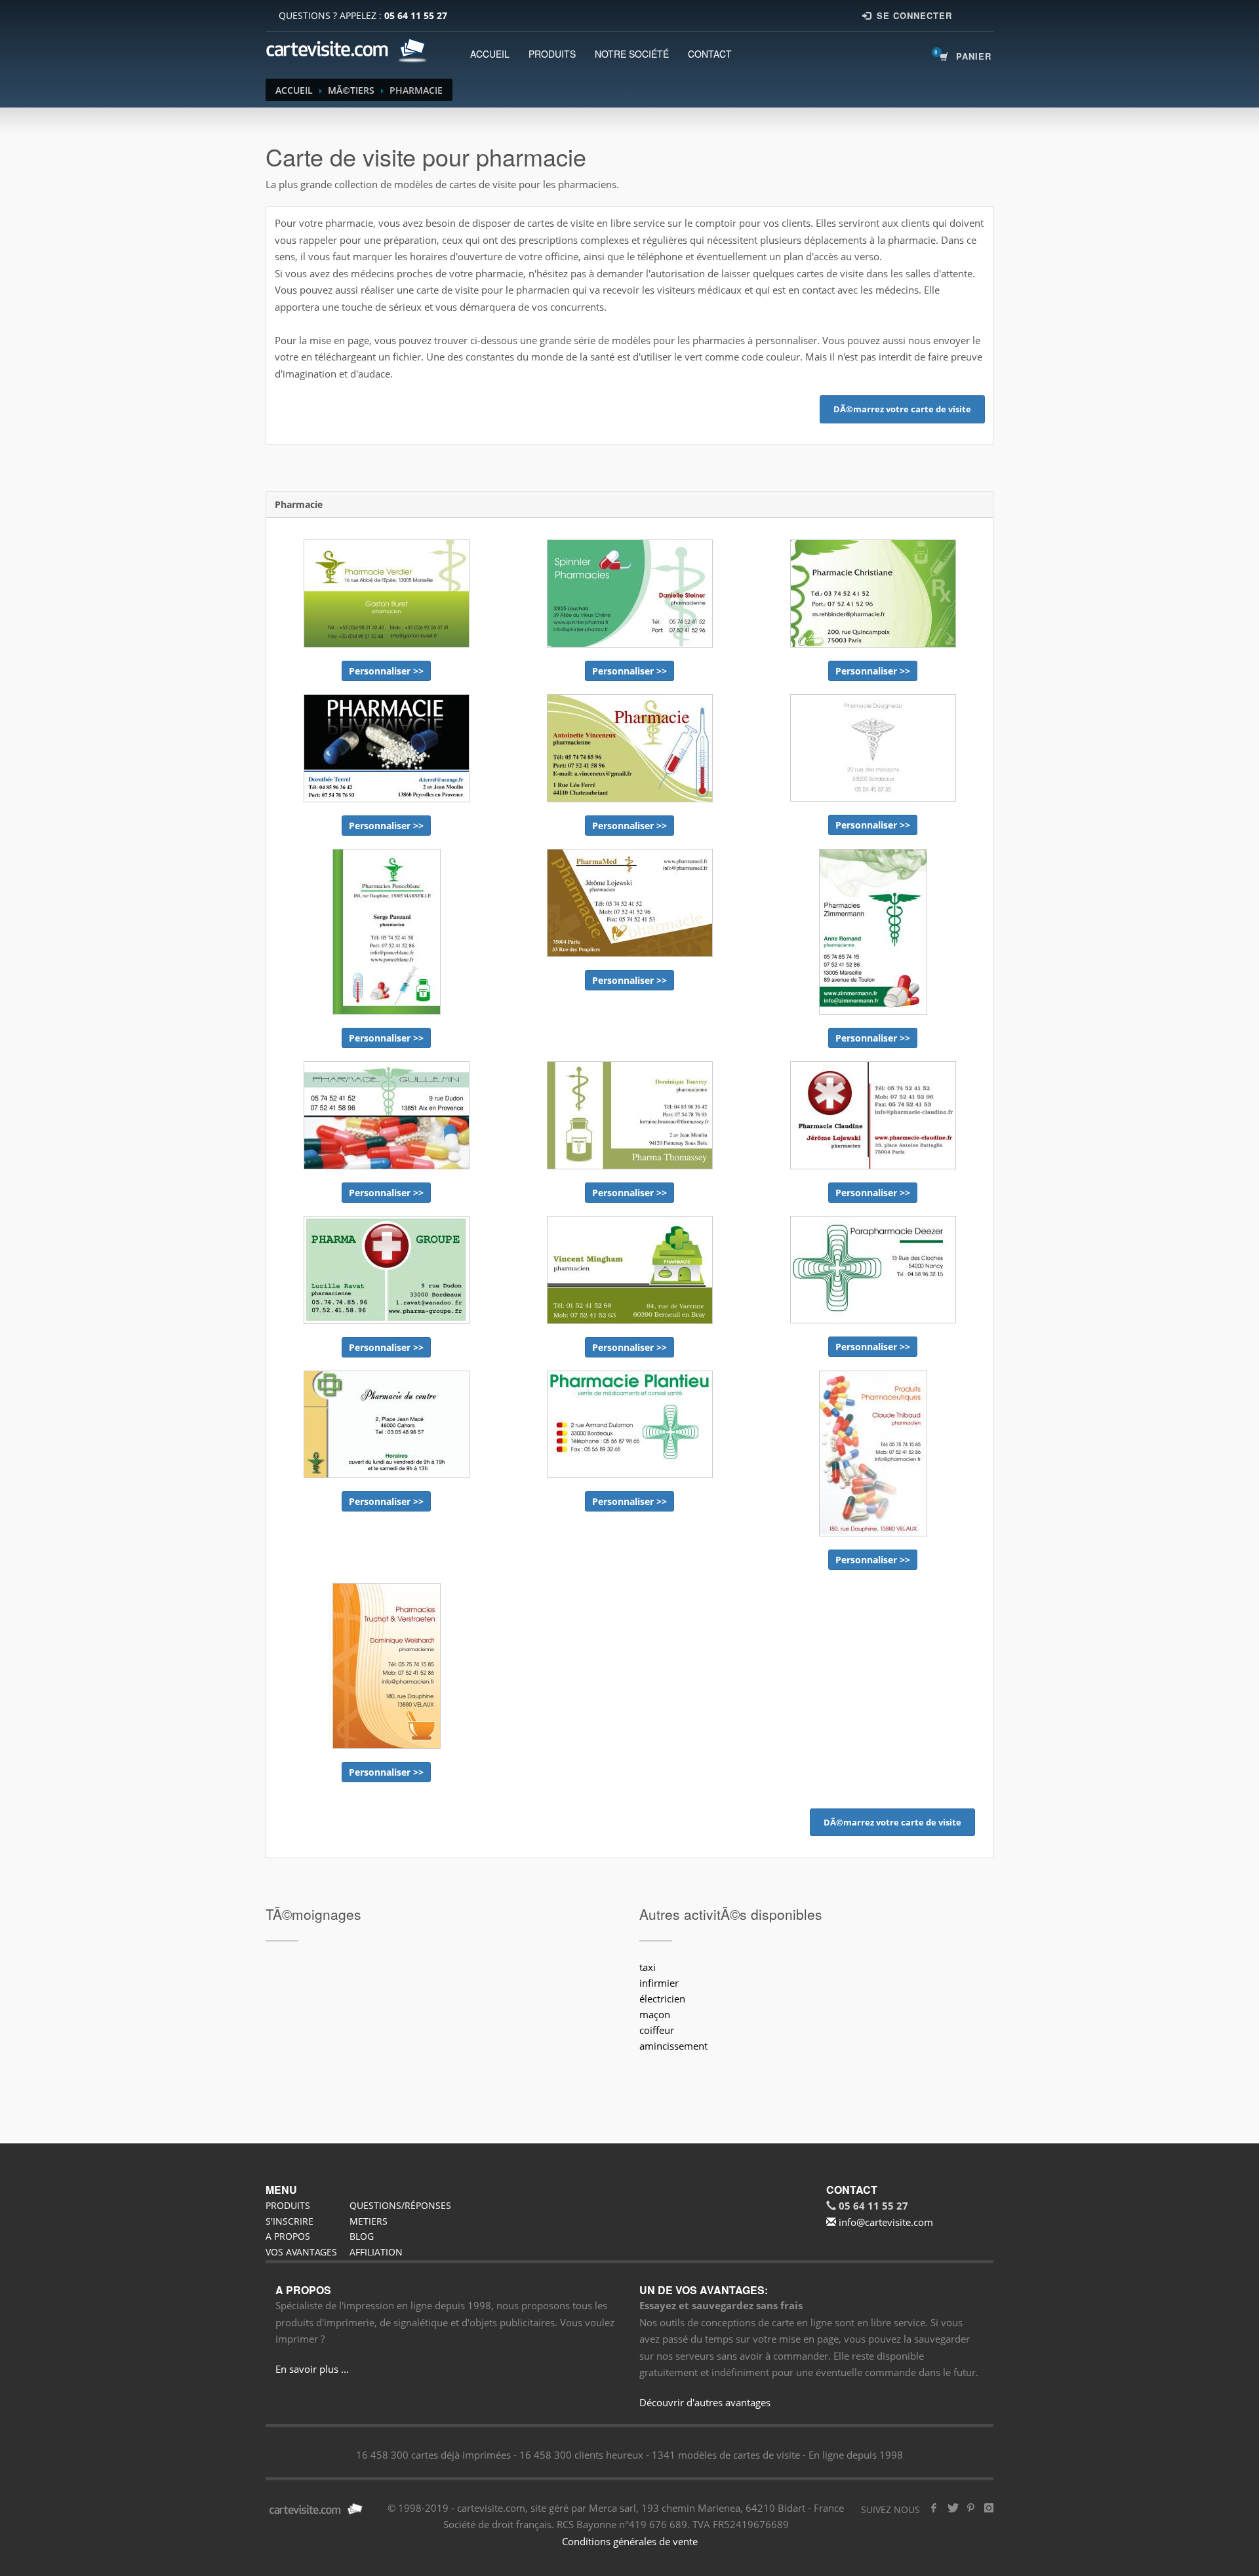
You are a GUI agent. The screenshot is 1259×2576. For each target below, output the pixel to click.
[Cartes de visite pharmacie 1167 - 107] (630, 1270)
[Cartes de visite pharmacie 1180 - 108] (873, 932)
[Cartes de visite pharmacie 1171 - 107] (873, 1454)
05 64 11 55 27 (416, 15)
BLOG (362, 2236)
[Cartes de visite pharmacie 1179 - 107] (387, 1666)
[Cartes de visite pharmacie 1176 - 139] (387, 594)
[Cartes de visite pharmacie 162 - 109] (873, 748)
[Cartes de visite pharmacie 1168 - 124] (630, 594)
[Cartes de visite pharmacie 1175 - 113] (630, 748)
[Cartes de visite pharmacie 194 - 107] (873, 1270)
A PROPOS (288, 2236)
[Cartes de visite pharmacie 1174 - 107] (387, 1115)
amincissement (673, 2046)
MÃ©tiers (351, 90)
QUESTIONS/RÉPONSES (400, 2205)
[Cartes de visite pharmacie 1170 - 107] (873, 1115)
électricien (662, 1999)
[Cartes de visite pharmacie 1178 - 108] (630, 903)
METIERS (369, 2221)
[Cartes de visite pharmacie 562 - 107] (630, 1424)
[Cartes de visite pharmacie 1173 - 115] (387, 748)
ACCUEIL (490, 54)
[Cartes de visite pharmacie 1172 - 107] (630, 1115)
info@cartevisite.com (885, 2222)
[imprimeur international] (348, 50)
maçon (655, 2014)
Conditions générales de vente (630, 2541)
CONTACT (710, 54)
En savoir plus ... (312, 2369)
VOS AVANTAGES (301, 2252)
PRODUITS (552, 54)
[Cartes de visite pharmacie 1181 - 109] (387, 932)
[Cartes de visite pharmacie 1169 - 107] (387, 1270)
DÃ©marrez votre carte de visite (902, 409)
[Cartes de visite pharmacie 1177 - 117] (873, 594)
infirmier (659, 1983)
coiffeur (657, 2030)
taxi (648, 1967)
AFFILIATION (376, 2252)
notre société (632, 54)
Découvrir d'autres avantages (705, 2402)
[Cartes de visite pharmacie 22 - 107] (387, 1424)
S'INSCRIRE (290, 2221)
